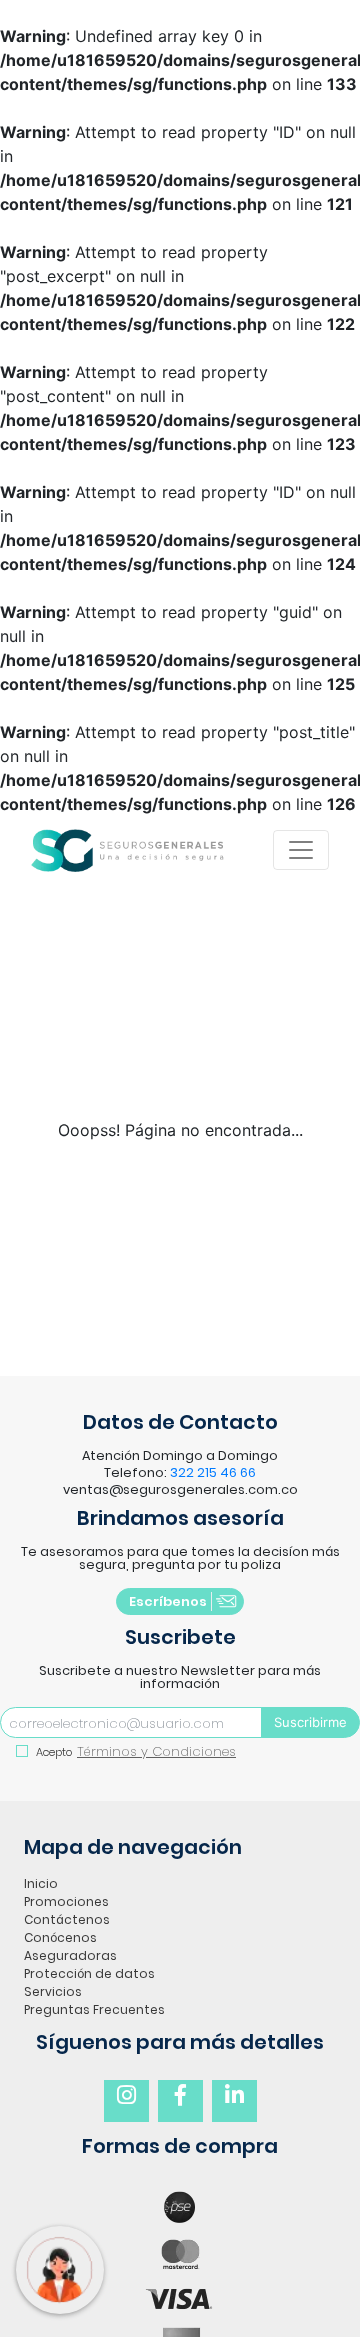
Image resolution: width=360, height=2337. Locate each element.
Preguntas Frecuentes (94, 2009)
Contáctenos (67, 1919)
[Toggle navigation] (301, 850)
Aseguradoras (70, 1955)
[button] (126, 2101)
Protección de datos (89, 1973)
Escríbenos (168, 1601)
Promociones (66, 1901)
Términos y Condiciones (156, 1751)
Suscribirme (310, 1722)
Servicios (53, 1991)
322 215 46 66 (213, 1472)
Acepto (52, 1752)
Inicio (41, 1883)
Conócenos (60, 1937)
